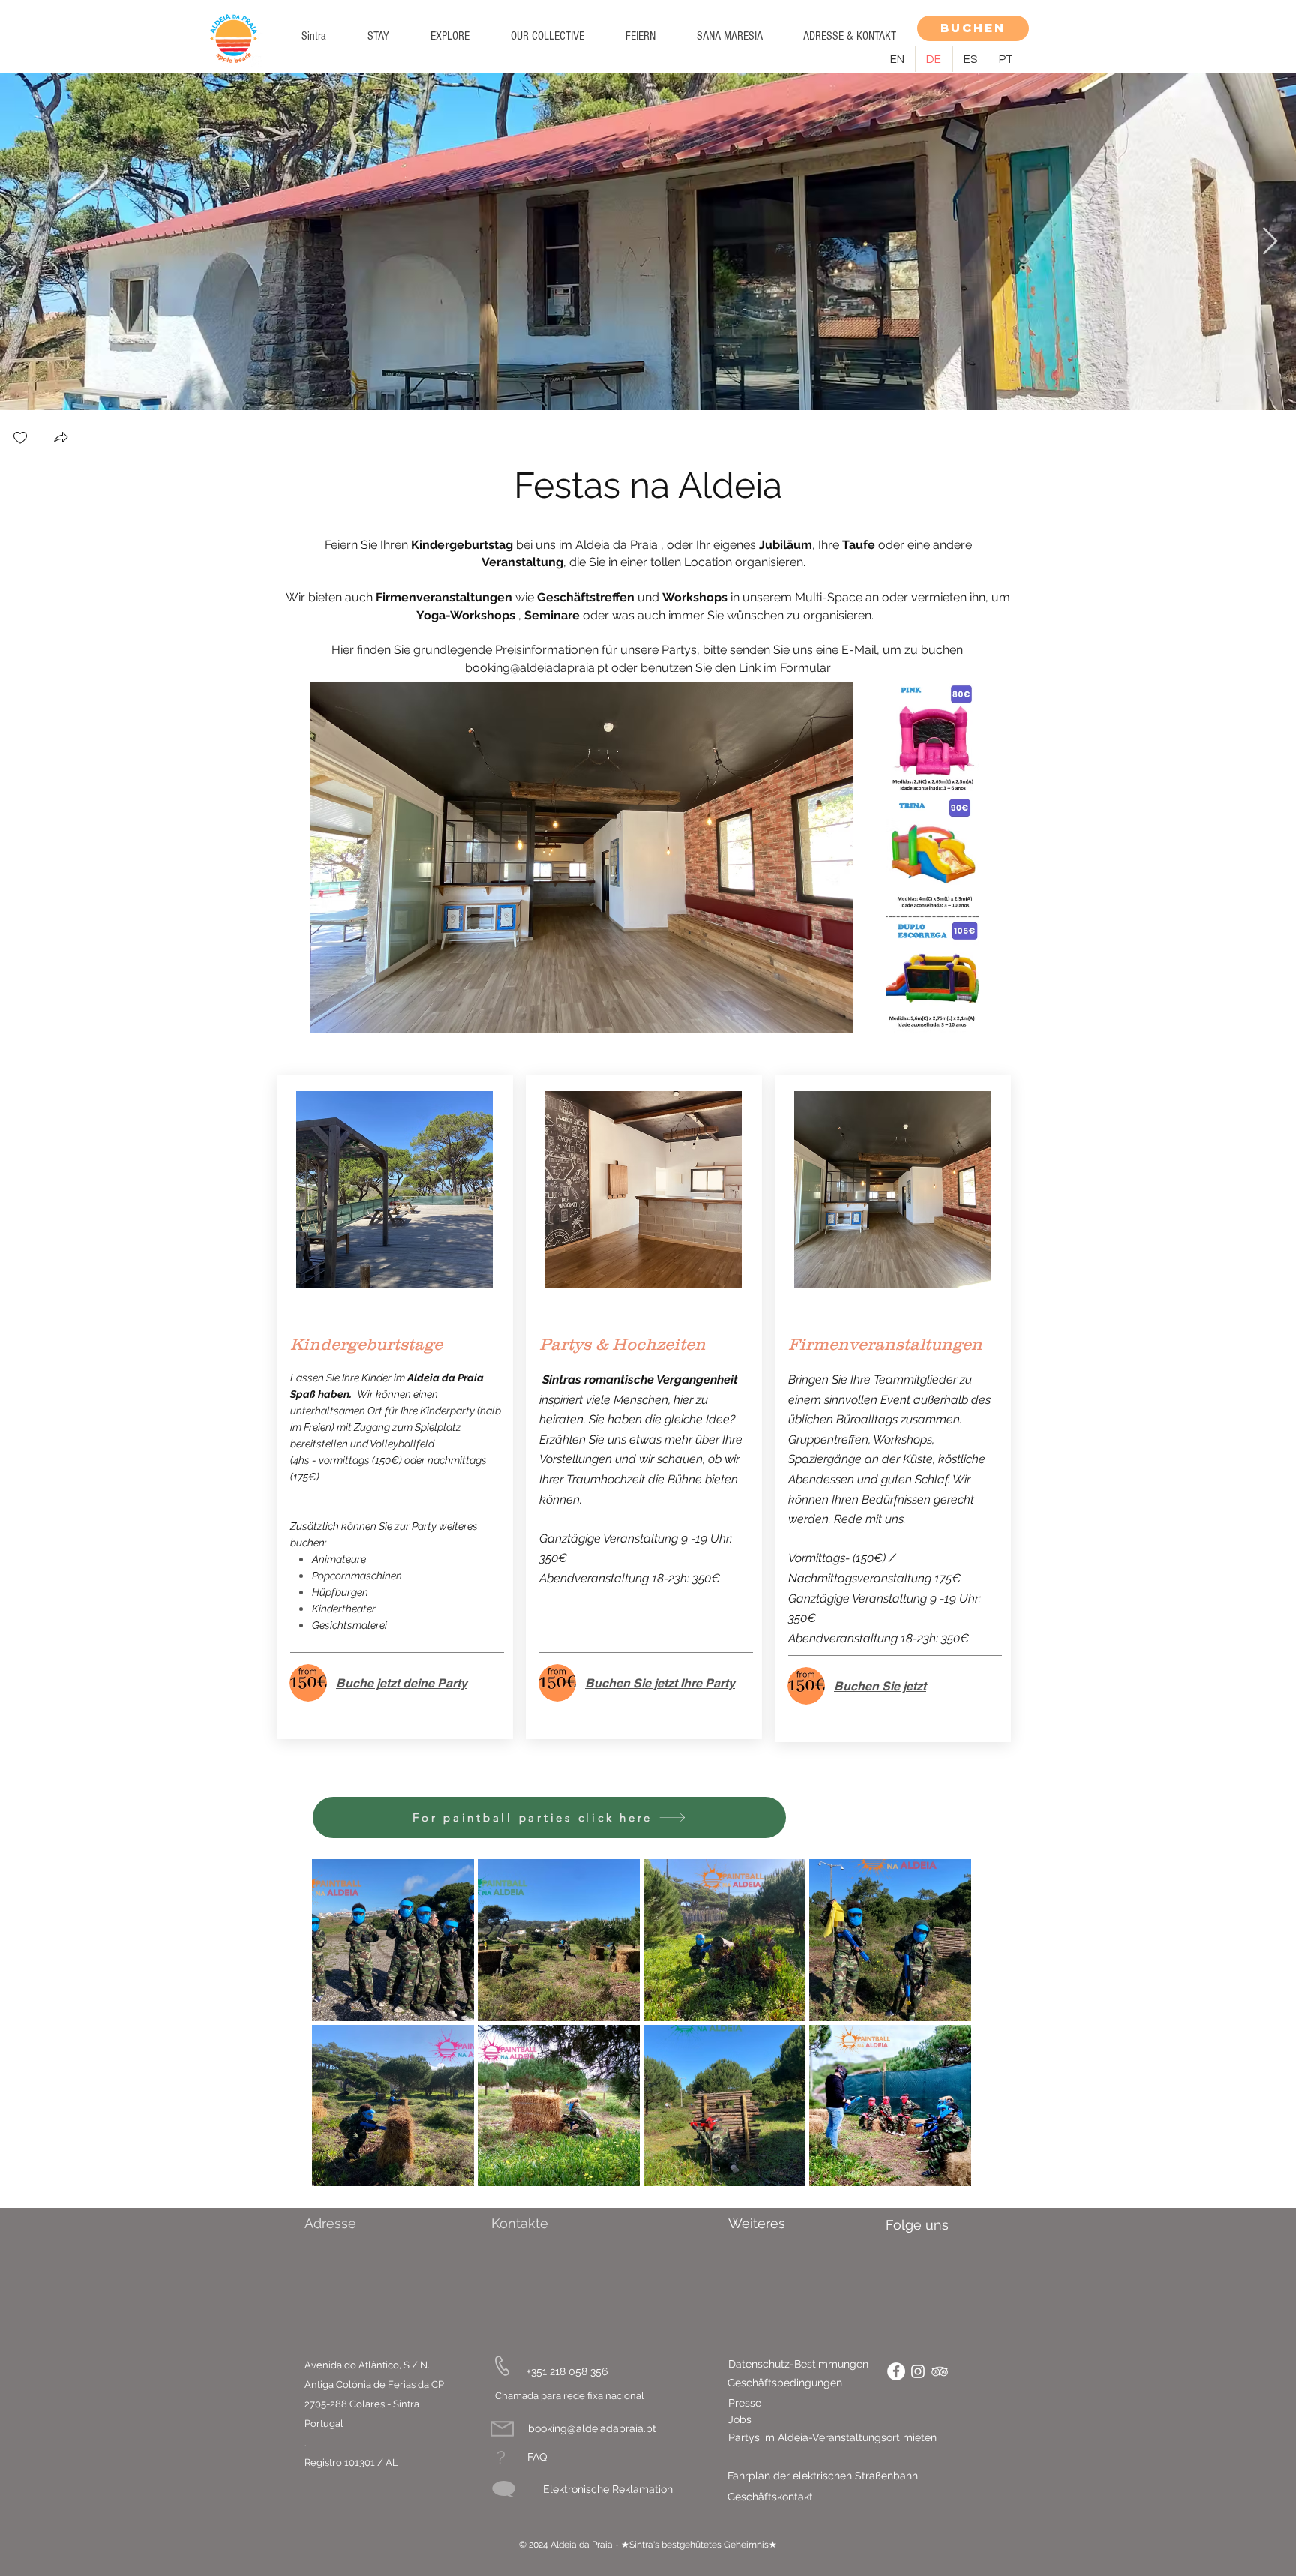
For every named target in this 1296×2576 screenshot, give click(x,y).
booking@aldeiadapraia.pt (537, 668)
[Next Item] (1270, 242)
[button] (378, 36)
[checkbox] (20, 439)
